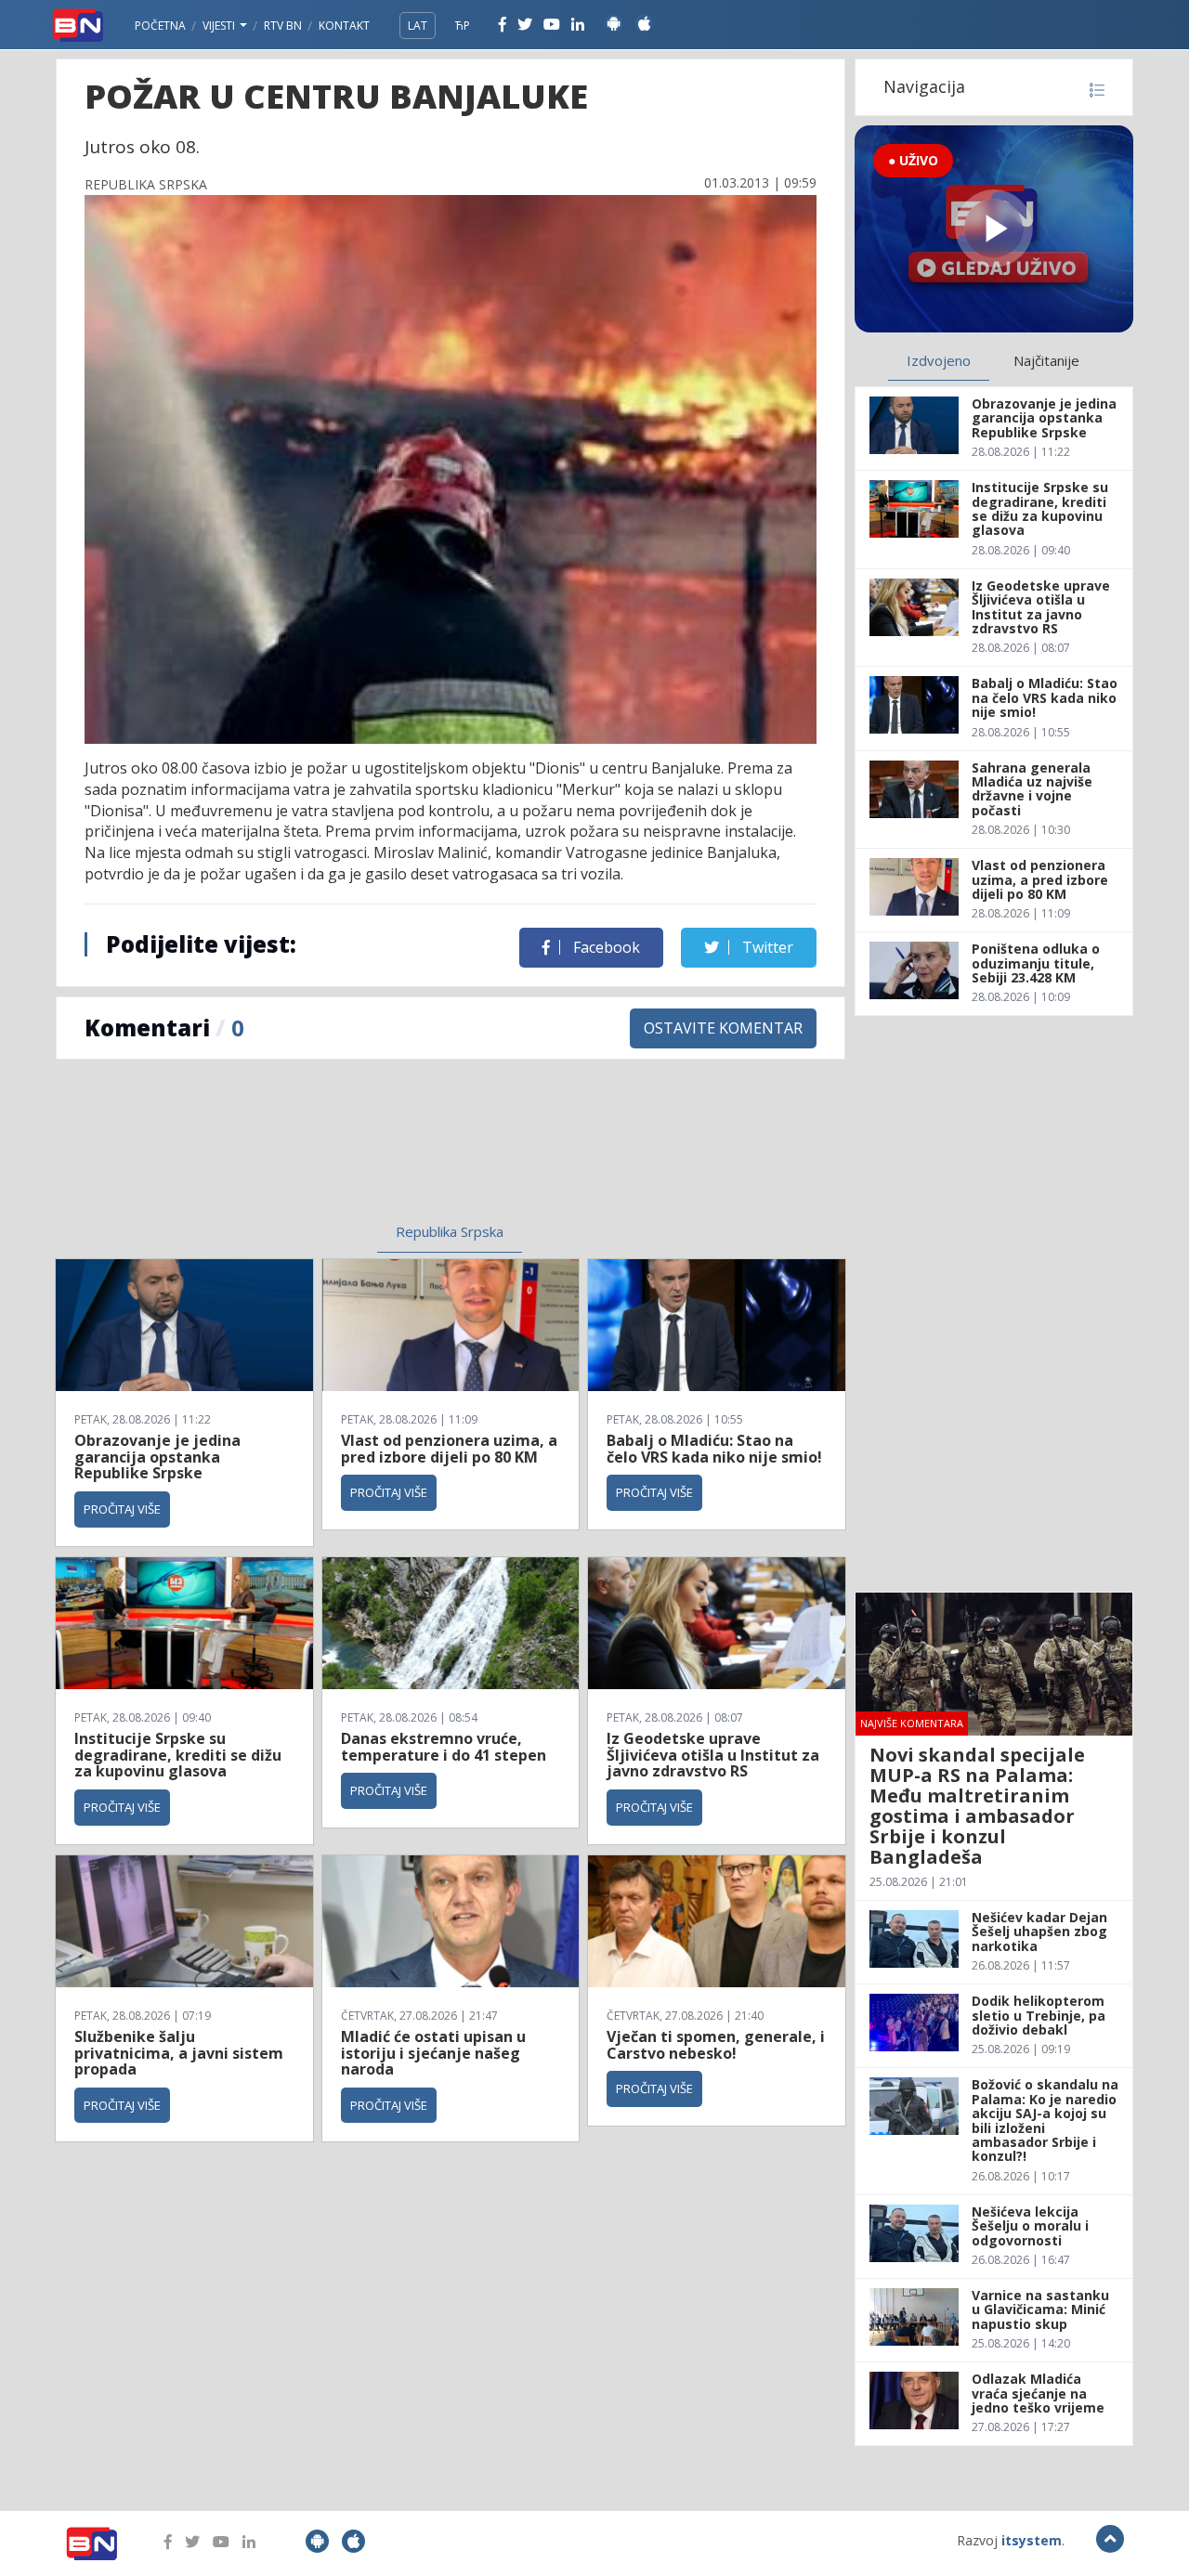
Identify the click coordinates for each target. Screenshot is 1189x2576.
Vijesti (220, 26)
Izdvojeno (939, 360)
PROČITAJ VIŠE (122, 1509)
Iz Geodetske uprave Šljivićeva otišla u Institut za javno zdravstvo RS (713, 1755)
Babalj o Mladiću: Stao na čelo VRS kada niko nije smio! (714, 1449)
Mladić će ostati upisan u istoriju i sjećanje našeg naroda (433, 2053)
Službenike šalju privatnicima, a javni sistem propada (179, 2053)
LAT (418, 26)
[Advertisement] (298, 1152)
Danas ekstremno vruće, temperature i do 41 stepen (444, 1747)
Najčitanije (1046, 360)
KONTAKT (344, 26)
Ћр (463, 26)
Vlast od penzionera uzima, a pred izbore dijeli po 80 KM (449, 1449)
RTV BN (283, 26)
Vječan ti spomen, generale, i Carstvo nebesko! (716, 2045)
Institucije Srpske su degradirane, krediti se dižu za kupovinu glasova (178, 1755)
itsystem (1032, 2540)
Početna (160, 26)
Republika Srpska (450, 1231)
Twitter (766, 947)
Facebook (605, 947)
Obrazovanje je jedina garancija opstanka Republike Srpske (157, 1457)
